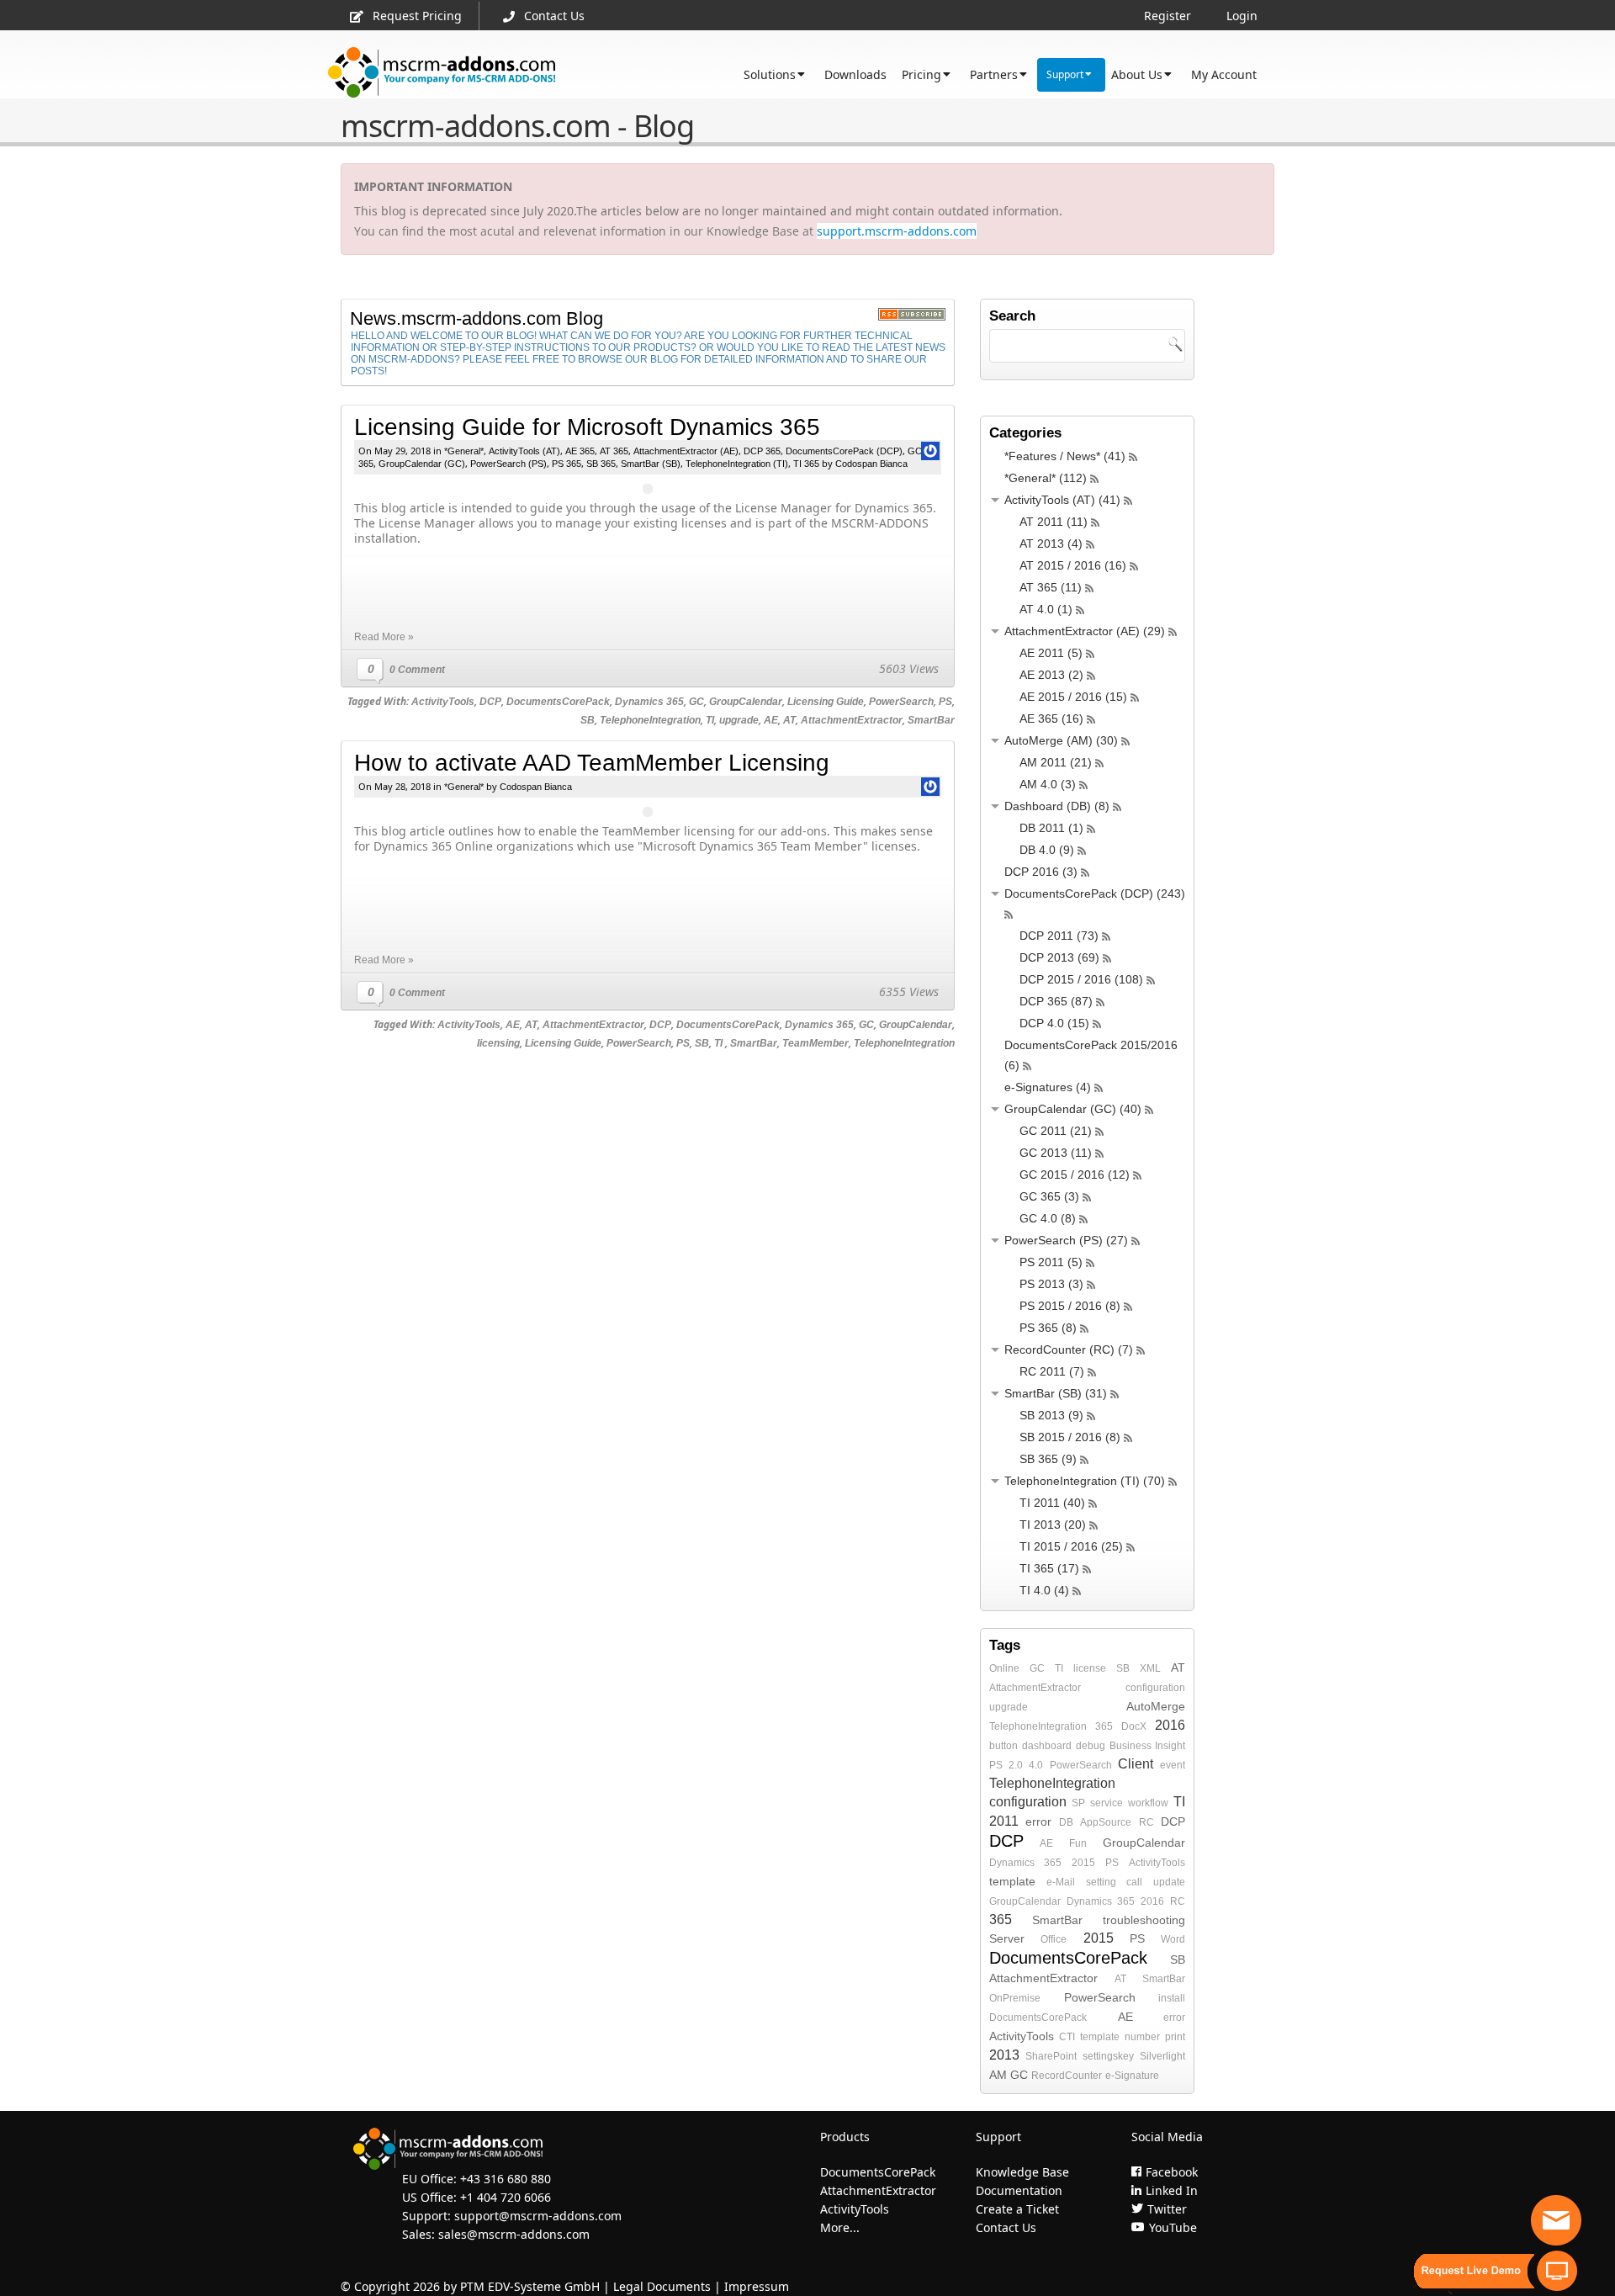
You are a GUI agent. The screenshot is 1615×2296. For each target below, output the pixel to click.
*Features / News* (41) (1065, 456)
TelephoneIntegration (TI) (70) (1085, 1481)
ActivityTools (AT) (524, 451)
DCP (490, 702)
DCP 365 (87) (1056, 1001)
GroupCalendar (746, 702)
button (1003, 1746)
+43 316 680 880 (506, 2179)
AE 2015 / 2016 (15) (1073, 697)
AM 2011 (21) (1056, 762)
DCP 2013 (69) (1059, 957)
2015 (1083, 1863)
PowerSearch (901, 702)
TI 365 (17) (1049, 1568)
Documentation (1019, 2190)
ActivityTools (443, 702)
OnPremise (1015, 1998)
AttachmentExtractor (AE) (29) (1085, 631)
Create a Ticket (1017, 2209)
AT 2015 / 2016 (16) (1073, 565)
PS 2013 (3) (1051, 1284)
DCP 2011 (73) (1059, 936)
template (1012, 1881)
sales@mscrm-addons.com (514, 2234)
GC (696, 702)
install (1172, 1998)
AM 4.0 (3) (1048, 784)
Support (1065, 74)
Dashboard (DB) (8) (1057, 806)
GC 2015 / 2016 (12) (1075, 1175)
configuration (1155, 1688)
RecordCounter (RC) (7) (1069, 1349)
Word (1173, 1939)
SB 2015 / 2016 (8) (1070, 1437)
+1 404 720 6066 (506, 2197)
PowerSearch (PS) (508, 464)
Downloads (855, 74)
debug (1091, 1746)
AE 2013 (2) (1051, 675)
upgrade (739, 720)
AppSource (1106, 1822)
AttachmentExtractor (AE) (686, 451)
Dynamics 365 (649, 702)
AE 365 (580, 451)
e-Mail (1061, 1882)
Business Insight (1147, 1746)
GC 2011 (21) (1056, 1131)
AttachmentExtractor (852, 720)
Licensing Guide (826, 702)
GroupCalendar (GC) (422, 464)
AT (789, 720)
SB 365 (601, 464)
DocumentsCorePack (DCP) (844, 451)
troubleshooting (1144, 1920)
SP (1078, 1803)
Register (1168, 16)
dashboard (1047, 1746)
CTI (1067, 2037)
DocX (1134, 1726)
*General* (464, 451)
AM (998, 2075)
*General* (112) (1046, 478)
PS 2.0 (1006, 1765)
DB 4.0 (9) (1047, 850)
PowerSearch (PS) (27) (1066, 1240)
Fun (1078, 1843)
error (1038, 1821)
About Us (1137, 74)
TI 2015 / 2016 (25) (1071, 1546)
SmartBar (931, 720)
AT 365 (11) (1051, 587)
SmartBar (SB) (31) (1056, 1393)
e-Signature (1132, 2076)
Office (1054, 1939)
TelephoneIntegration (650, 720)
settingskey (1108, 2056)
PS (945, 702)
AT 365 (614, 451)
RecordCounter (1067, 2076)
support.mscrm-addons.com (897, 231)
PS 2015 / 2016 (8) (1070, 1306)
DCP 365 (762, 451)
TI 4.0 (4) (1044, 1590)
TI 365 (806, 464)
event (1173, 1765)
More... (840, 2227)
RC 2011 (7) (1052, 1371)
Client (1136, 1764)
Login (1242, 16)
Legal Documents (662, 2286)
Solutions (770, 74)
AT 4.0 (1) (1046, 609)
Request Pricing (417, 16)
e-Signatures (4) (1048, 1087)
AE (771, 720)
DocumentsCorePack (558, 702)
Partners (994, 74)
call (1134, 1882)
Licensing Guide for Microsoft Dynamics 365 (587, 427)
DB (1066, 1822)
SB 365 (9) (1048, 1459)
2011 (1004, 1821)
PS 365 (567, 464)
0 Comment (417, 670)
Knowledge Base (1022, 2172)
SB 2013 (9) (1051, 1415)
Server (1007, 1938)
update (1169, 1882)
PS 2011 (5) (1051, 1262)
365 (1104, 1726)
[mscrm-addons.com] (442, 73)
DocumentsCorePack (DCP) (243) (1095, 893)
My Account (1224, 74)
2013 (1004, 2055)
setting (1101, 1882)
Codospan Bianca (871, 464)
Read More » (384, 637)
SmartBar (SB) (651, 464)
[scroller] (1586, 2276)
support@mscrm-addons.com (538, 2216)
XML (1150, 1668)
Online (1004, 1668)
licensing (498, 1043)
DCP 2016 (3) (1041, 872)
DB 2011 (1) (1051, 828)
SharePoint (1051, 2056)
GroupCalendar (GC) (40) (1073, 1109)
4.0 (1036, 1765)
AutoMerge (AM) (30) (1061, 740)
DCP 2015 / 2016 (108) (1081, 979)
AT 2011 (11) (1054, 522)
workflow (1148, 1803)
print (1175, 2037)
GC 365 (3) (1049, 1196)
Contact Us (554, 16)
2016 (1170, 1725)
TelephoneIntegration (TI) (737, 464)
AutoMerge (1156, 1706)
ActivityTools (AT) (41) (1062, 500)
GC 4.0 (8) (1048, 1218)
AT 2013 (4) (1051, 544)
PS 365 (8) (1048, 1328)
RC (1146, 1822)
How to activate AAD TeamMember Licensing (592, 763)
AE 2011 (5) (1051, 653)
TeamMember (815, 1043)
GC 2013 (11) (1056, 1153)
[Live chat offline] (1556, 2220)
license (1090, 1668)
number (1142, 2037)
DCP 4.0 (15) (1054, 1023)
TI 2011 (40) (1052, 1503)
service (1107, 1803)
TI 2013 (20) (1053, 1524)
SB (588, 720)
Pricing (921, 74)
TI (710, 720)
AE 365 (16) (1051, 718)
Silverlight (1162, 2056)
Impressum (757, 2286)
